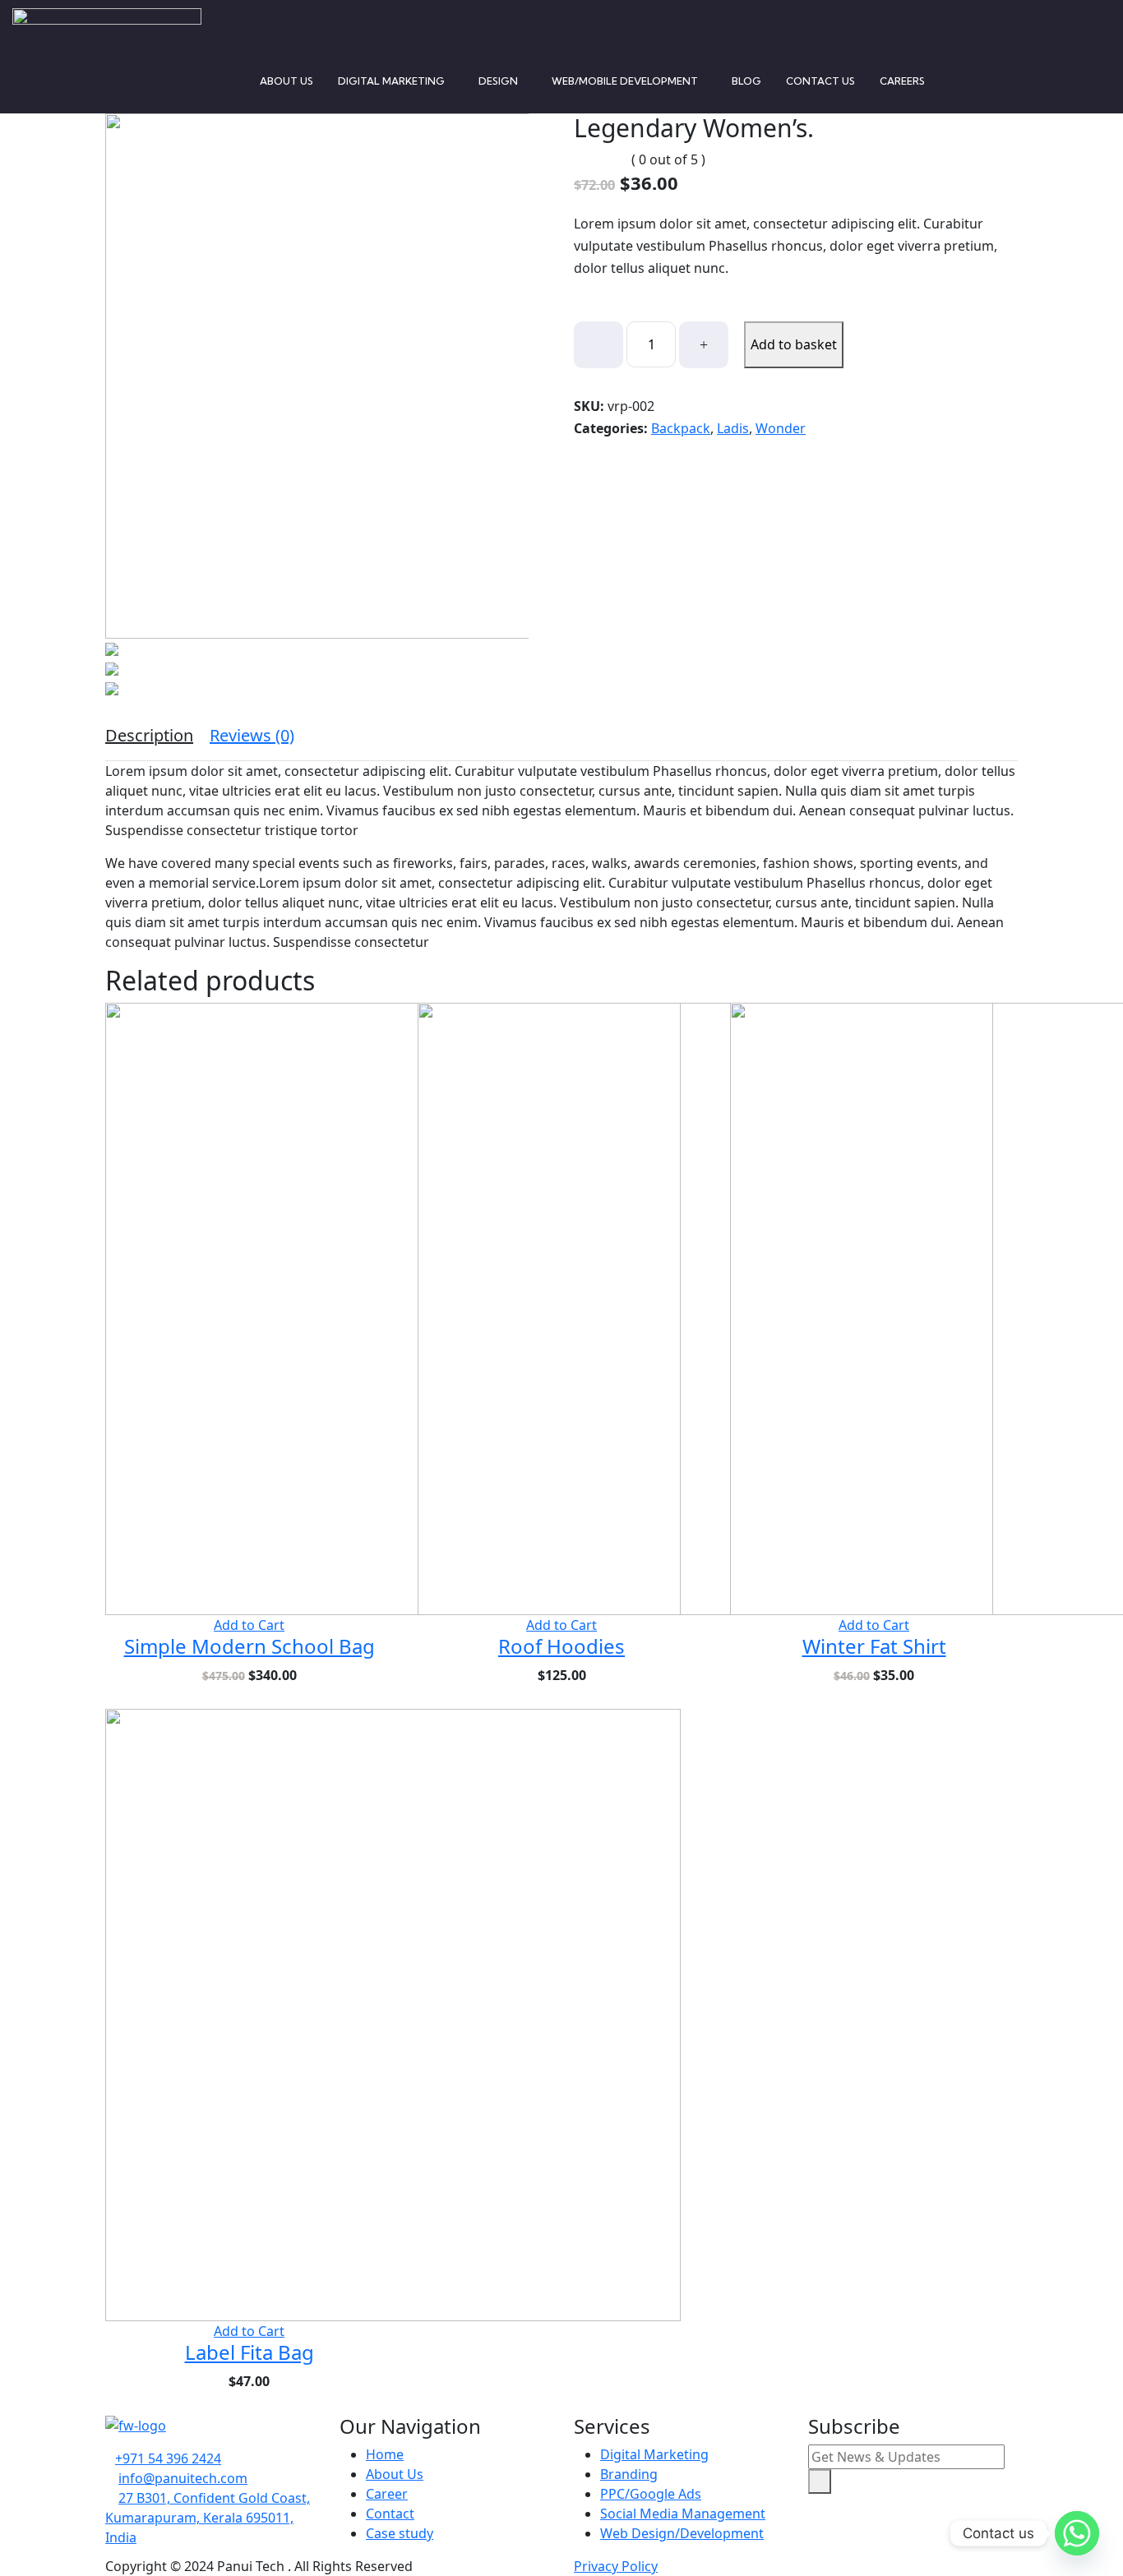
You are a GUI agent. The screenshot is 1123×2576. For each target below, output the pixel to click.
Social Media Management (683, 2514)
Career (387, 2494)
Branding (629, 2474)
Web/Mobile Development (625, 81)
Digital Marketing (391, 81)
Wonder (781, 428)
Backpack (681, 428)
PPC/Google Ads (651, 2494)
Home (385, 2454)
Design (498, 81)
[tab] (149, 736)
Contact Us (820, 81)
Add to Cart (249, 1625)
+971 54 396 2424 (168, 2458)
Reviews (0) (252, 735)
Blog (746, 81)
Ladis (733, 428)
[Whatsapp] (1077, 2533)
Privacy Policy (616, 2566)
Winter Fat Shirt (874, 1646)
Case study (400, 2533)
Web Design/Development (682, 2533)
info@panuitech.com (183, 2478)
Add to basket (794, 344)
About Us (287, 81)
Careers (902, 81)
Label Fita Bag (250, 2352)
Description (149, 735)
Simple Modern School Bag (250, 1646)
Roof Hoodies (561, 1646)
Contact (390, 2514)
